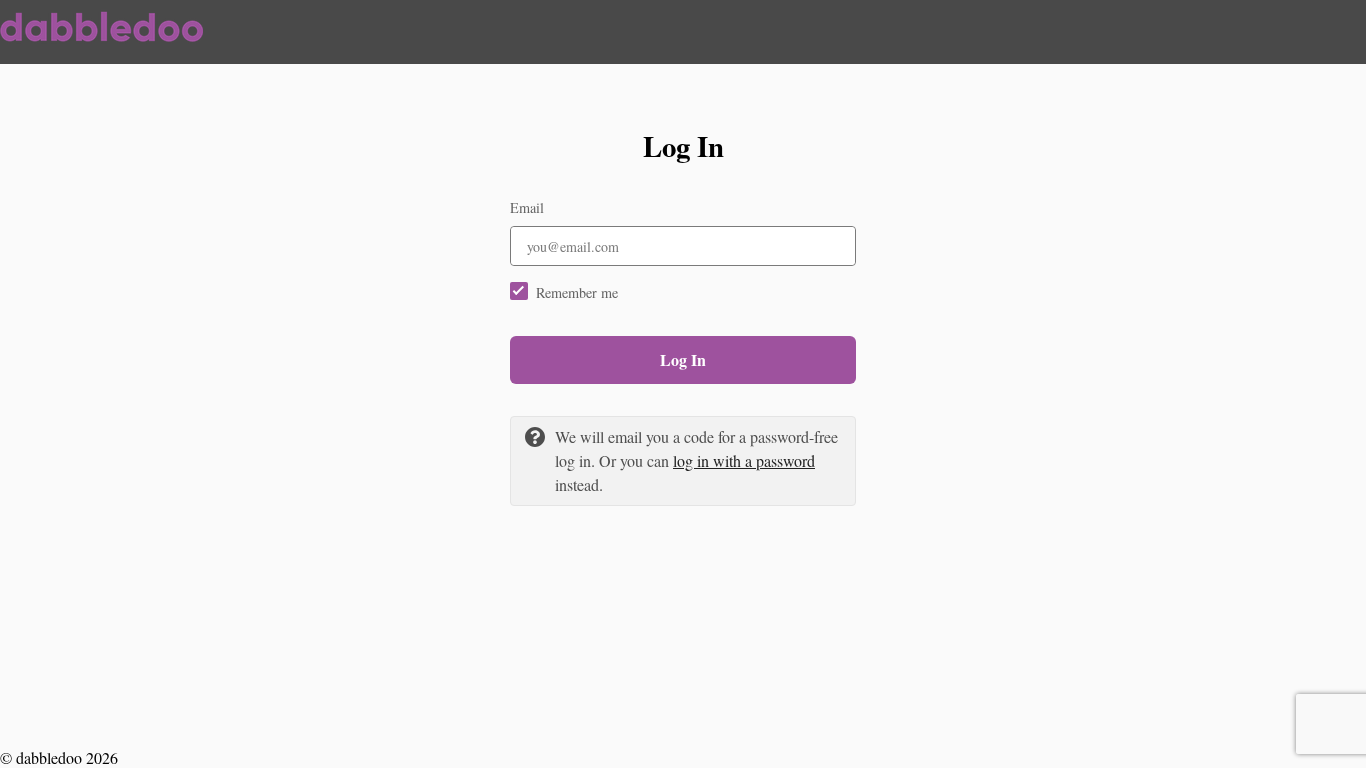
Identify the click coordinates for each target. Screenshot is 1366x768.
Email (527, 207)
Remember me (577, 292)
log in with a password (744, 460)
